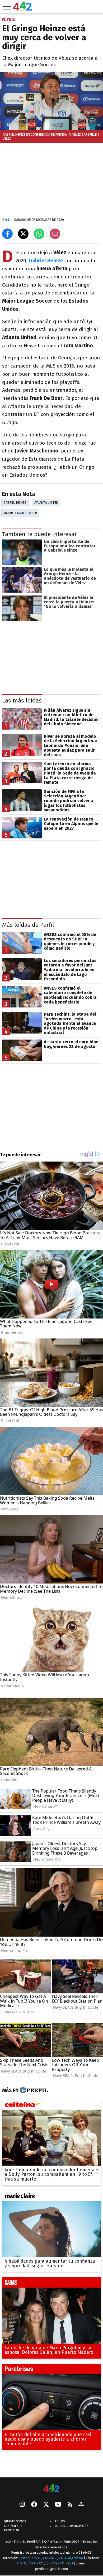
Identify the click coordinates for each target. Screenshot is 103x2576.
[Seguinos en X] (46, 2505)
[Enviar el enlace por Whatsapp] (39, 234)
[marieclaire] (51, 2197)
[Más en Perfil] (33, 2090)
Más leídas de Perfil (28, 925)
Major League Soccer (20, 513)
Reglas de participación (72, 2526)
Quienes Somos (15, 2521)
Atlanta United (46, 503)
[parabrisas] (51, 2370)
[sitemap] (81, 2505)
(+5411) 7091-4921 (30, 2563)
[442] (51, 2489)
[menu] (7, 7)
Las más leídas (22, 701)
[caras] (51, 2284)
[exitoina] (51, 2106)
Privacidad (11, 2530)
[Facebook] (34, 2505)
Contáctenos (13, 2526)
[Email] (55, 234)
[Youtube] (58, 2505)
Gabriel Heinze (15, 503)
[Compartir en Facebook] (7, 234)
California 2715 (30, 2558)
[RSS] (70, 2505)
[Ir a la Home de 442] (22, 9)
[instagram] (22, 2505)
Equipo (60, 2521)
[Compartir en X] (23, 234)
